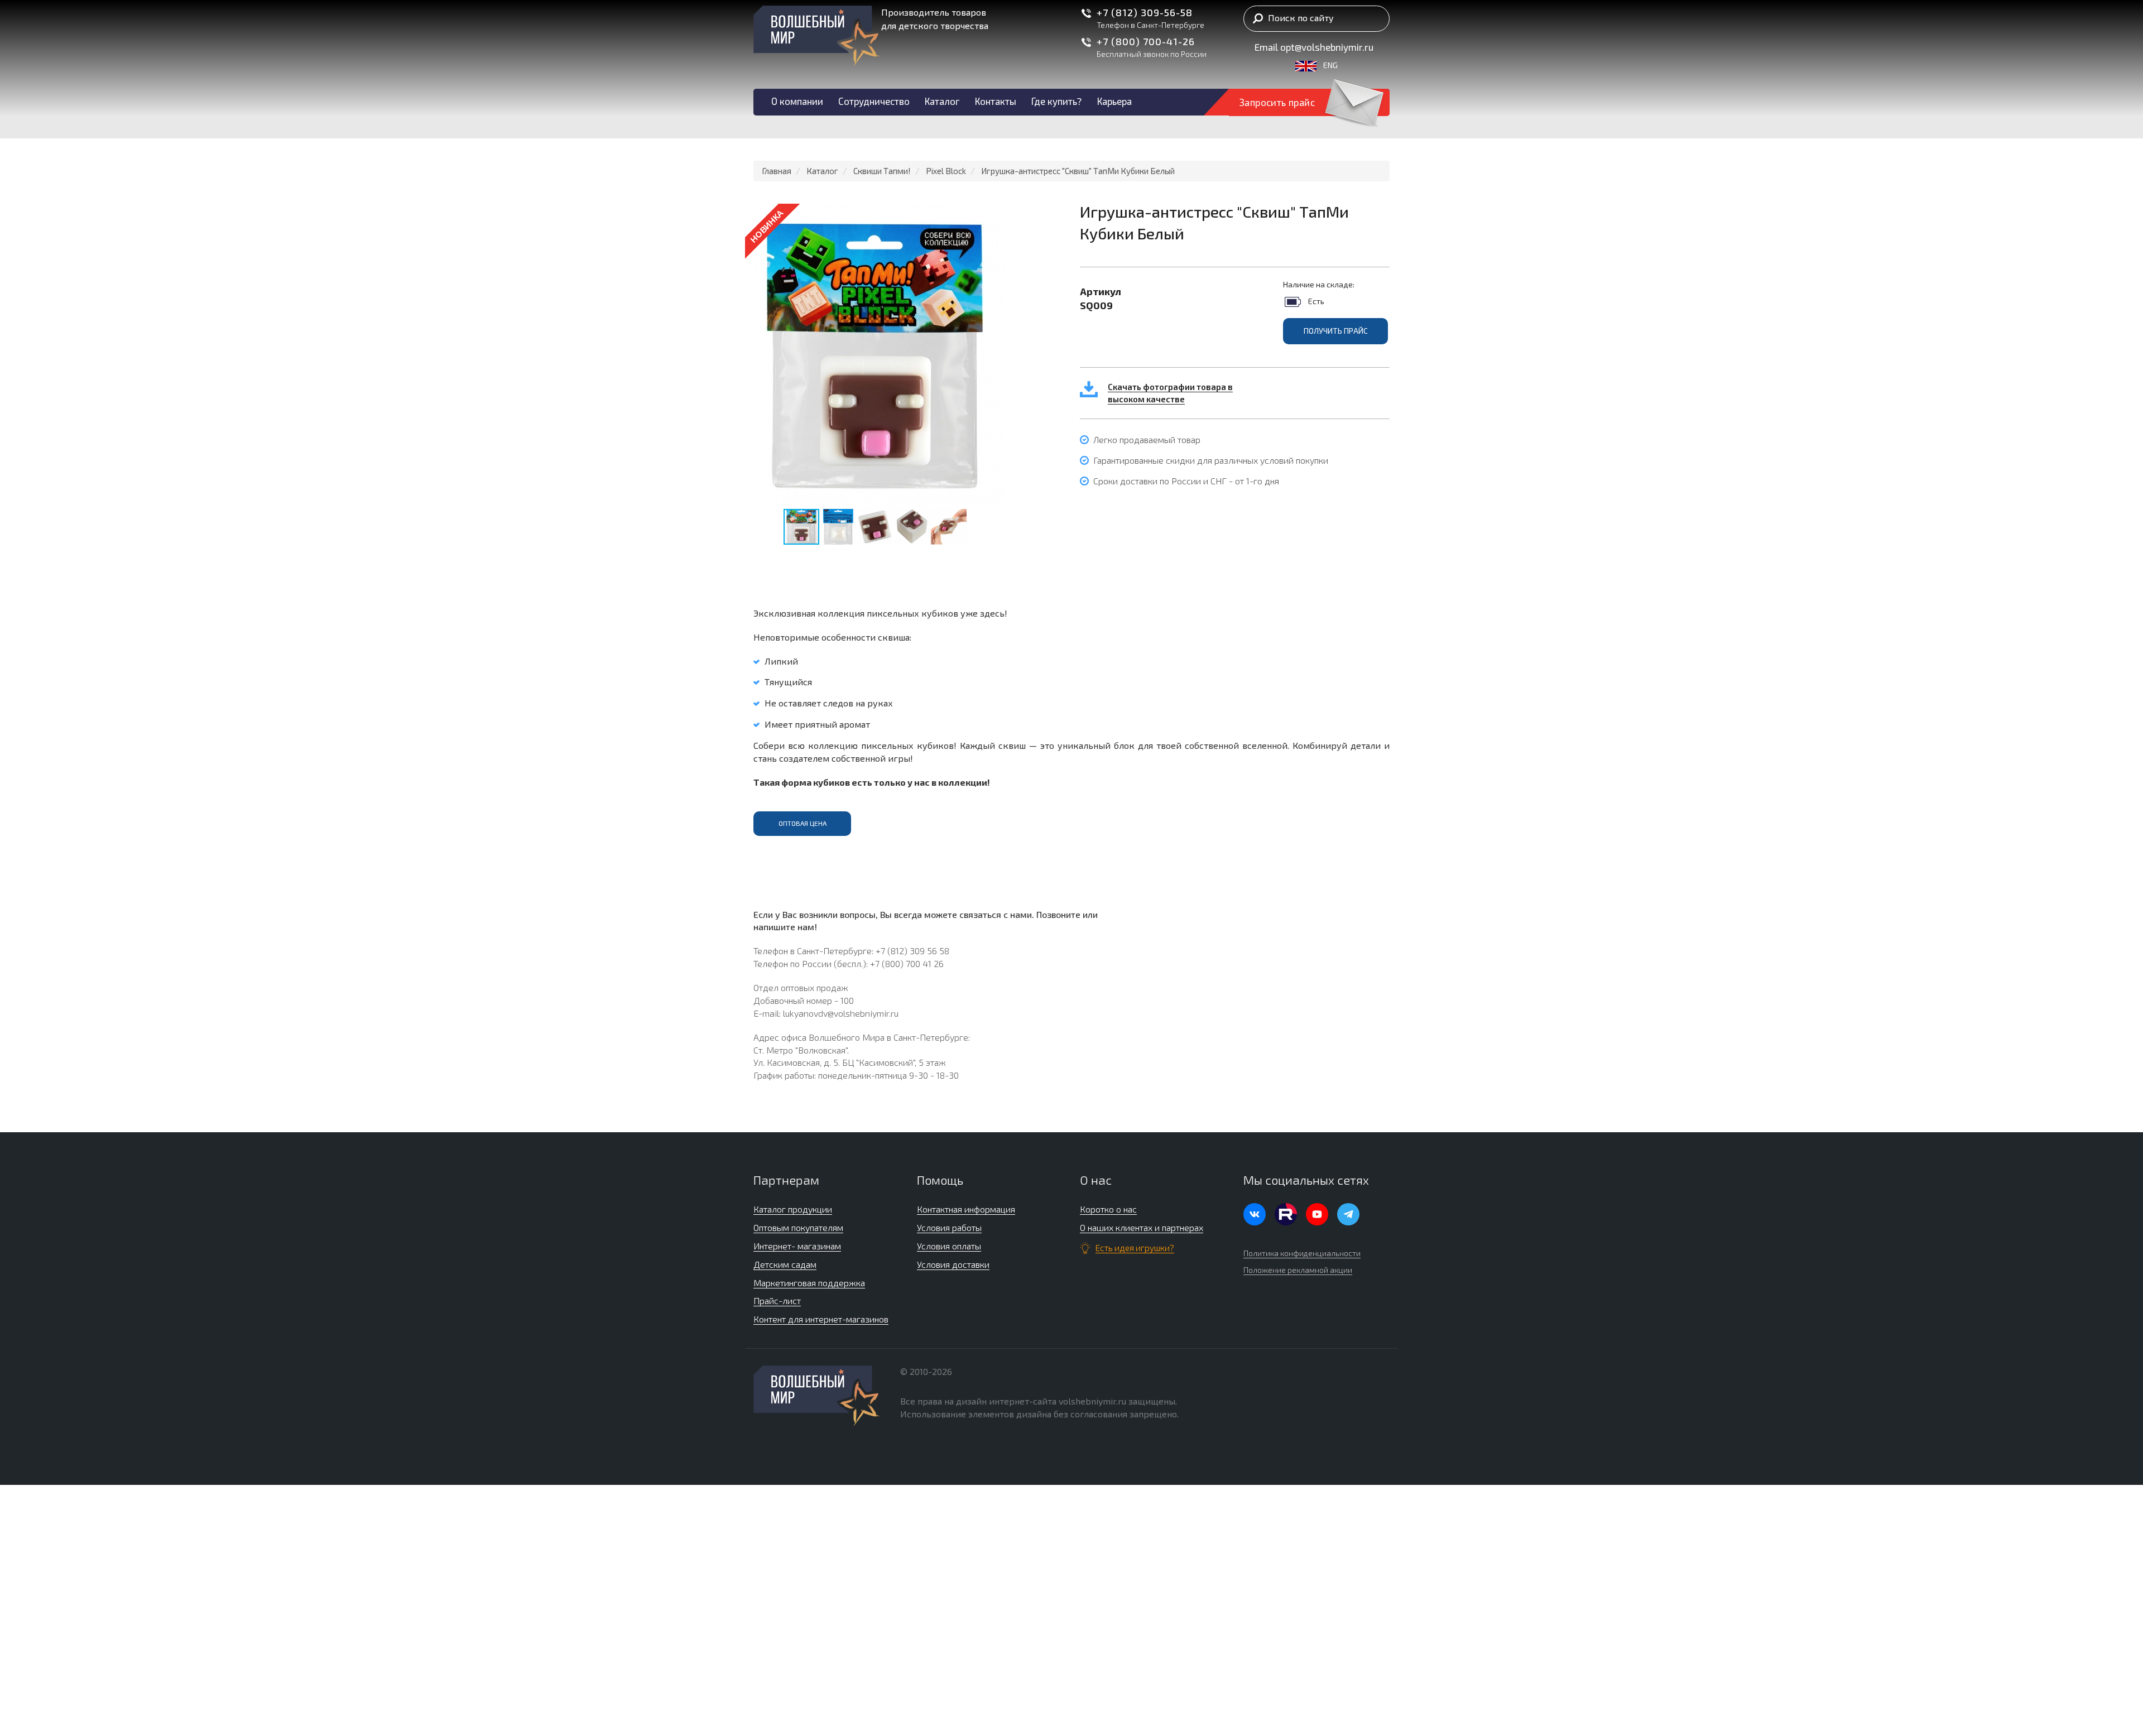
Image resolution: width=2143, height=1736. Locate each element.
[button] (994, 214)
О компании (797, 101)
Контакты (996, 101)
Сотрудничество (874, 101)
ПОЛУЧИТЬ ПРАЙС (1336, 331)
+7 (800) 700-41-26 (1146, 41)
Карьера (1114, 101)
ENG (1327, 65)
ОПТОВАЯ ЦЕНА (803, 823)
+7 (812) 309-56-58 (1145, 12)
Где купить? (1056, 101)
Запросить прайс (1277, 102)
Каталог (942, 101)
